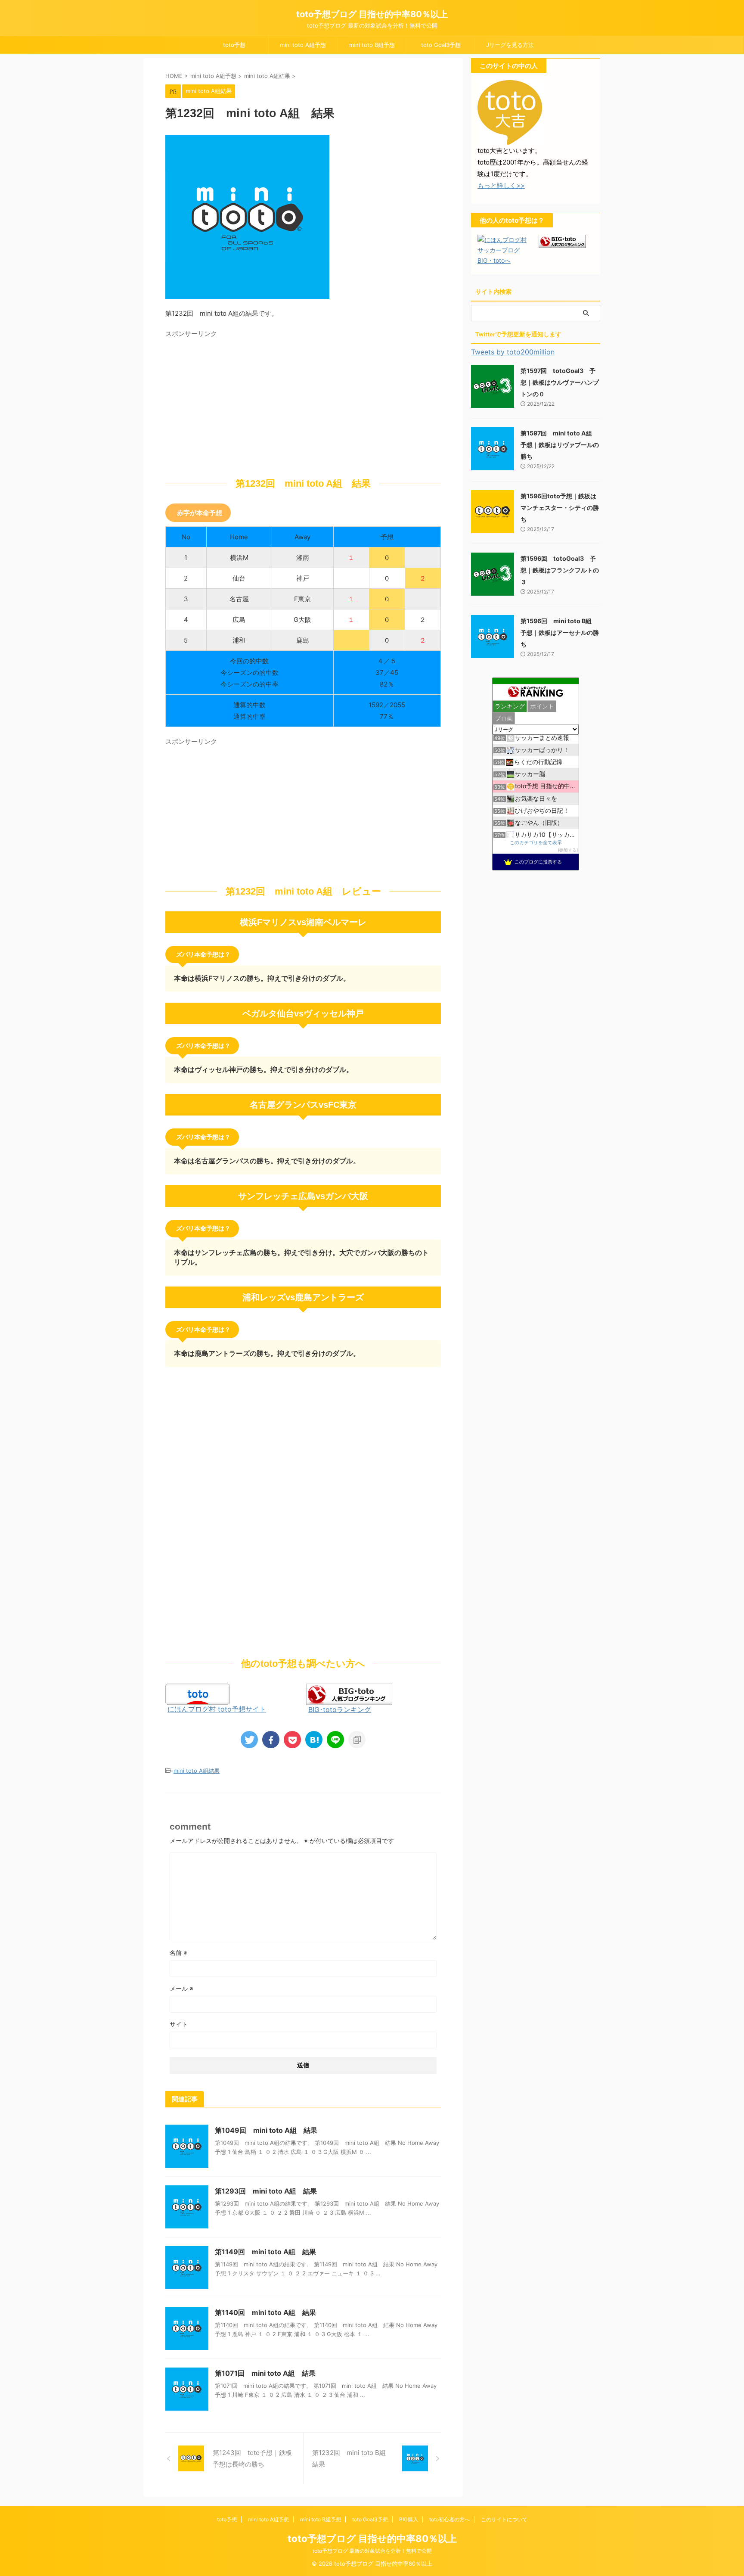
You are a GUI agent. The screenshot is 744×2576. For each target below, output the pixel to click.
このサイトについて (504, 2519)
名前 (178, 1953)
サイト (179, 2024)
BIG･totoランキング (340, 1709)
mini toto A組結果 (197, 1771)
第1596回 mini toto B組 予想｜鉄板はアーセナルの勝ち (560, 632)
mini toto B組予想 (372, 45)
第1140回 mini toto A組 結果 (265, 2312)
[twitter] (249, 1740)
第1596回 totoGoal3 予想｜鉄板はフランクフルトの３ (560, 570)
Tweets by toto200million (513, 352)
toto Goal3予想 (441, 45)
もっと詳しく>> (501, 185)
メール (181, 1988)
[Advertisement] (238, 402)
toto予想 (234, 45)
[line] (335, 1740)
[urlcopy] (357, 1740)
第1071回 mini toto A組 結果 (265, 2373)
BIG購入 (409, 2519)
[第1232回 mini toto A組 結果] (314, 1740)
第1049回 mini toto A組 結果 (266, 2130)
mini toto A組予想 (303, 45)
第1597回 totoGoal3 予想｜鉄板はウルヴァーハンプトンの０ (560, 382)
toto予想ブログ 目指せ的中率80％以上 (372, 14)
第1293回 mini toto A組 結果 (266, 2191)
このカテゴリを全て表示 (536, 843)
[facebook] (271, 1740)
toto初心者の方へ (449, 2519)
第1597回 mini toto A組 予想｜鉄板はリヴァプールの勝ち (560, 445)
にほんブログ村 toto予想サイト (217, 1709)
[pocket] (292, 1740)
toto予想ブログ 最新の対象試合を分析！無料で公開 (372, 2551)
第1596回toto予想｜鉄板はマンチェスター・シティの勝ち (560, 508)
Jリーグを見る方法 (510, 45)
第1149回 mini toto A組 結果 (265, 2252)
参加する (568, 850)
